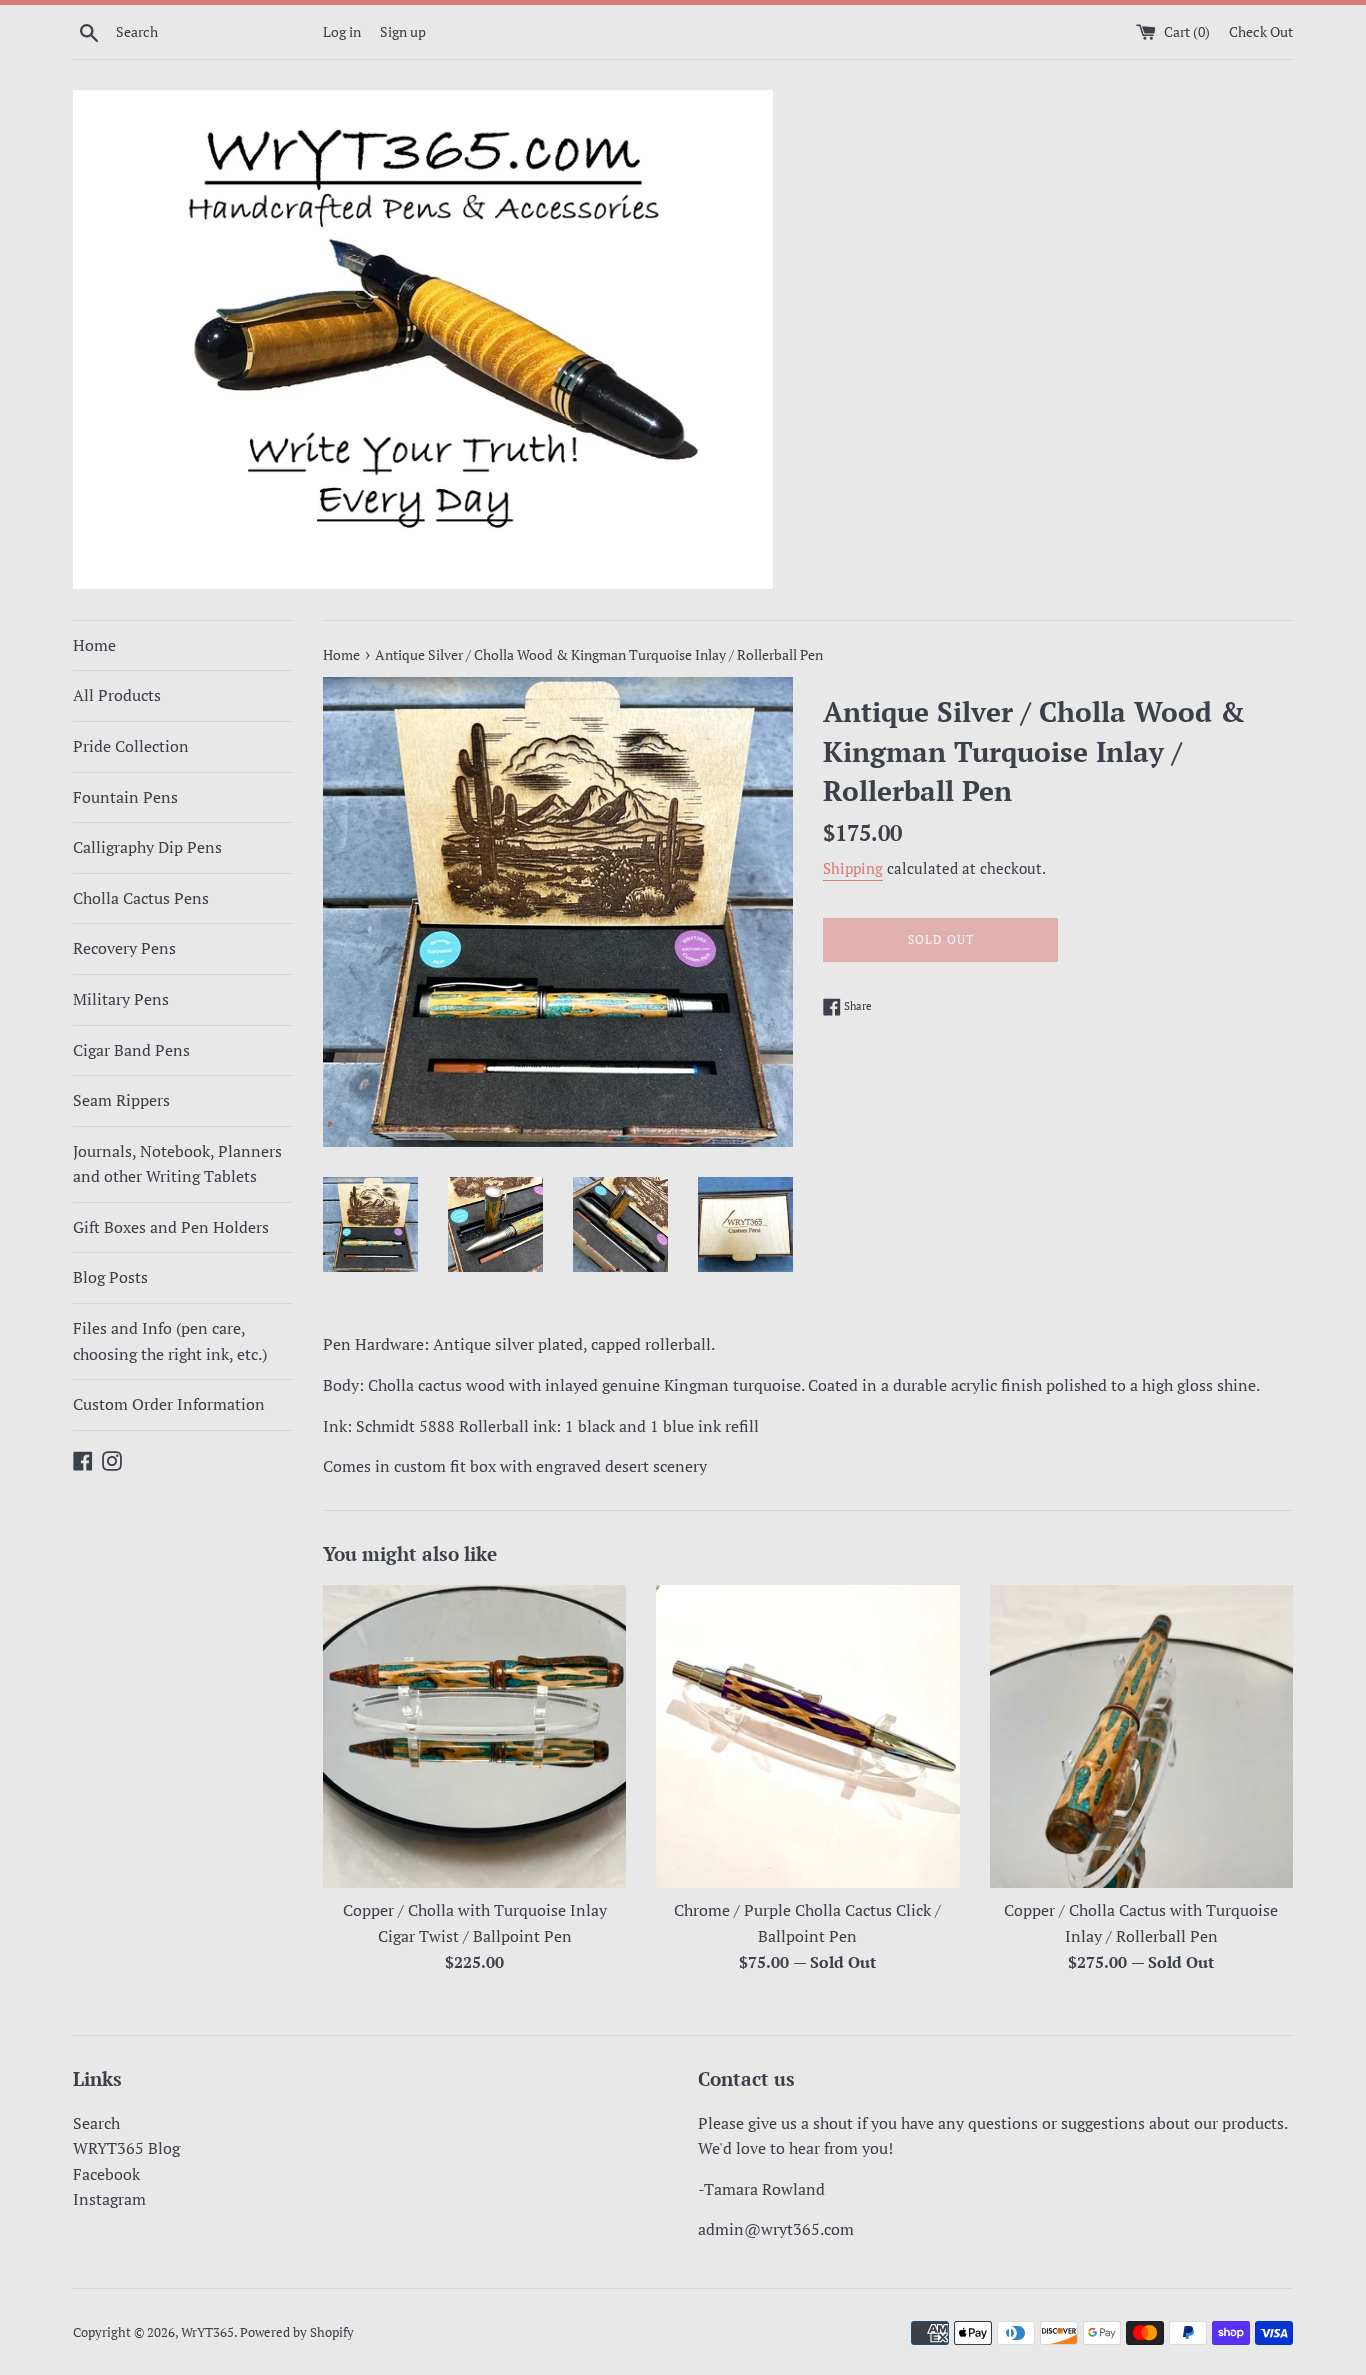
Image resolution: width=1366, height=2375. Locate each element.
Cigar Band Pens (131, 1050)
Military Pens (121, 999)
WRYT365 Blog (126, 2148)
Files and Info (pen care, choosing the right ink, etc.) (170, 1341)
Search (96, 2123)
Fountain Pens (125, 797)
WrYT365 (207, 2332)
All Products (117, 695)
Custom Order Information (169, 1404)
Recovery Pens (124, 948)
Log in (342, 31)
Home (94, 645)
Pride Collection (131, 746)
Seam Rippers (121, 1100)
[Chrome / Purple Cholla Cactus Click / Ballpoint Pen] (807, 1736)
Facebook (106, 2174)
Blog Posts (110, 1277)
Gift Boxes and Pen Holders (171, 1227)
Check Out (1261, 31)
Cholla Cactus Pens (141, 898)
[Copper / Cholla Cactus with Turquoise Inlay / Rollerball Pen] (1141, 1736)
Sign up (403, 31)
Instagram (109, 2199)
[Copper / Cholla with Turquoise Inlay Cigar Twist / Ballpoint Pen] (474, 1736)
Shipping (853, 868)
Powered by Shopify (297, 2332)
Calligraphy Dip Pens (147, 847)
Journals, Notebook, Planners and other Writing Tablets (177, 1164)
